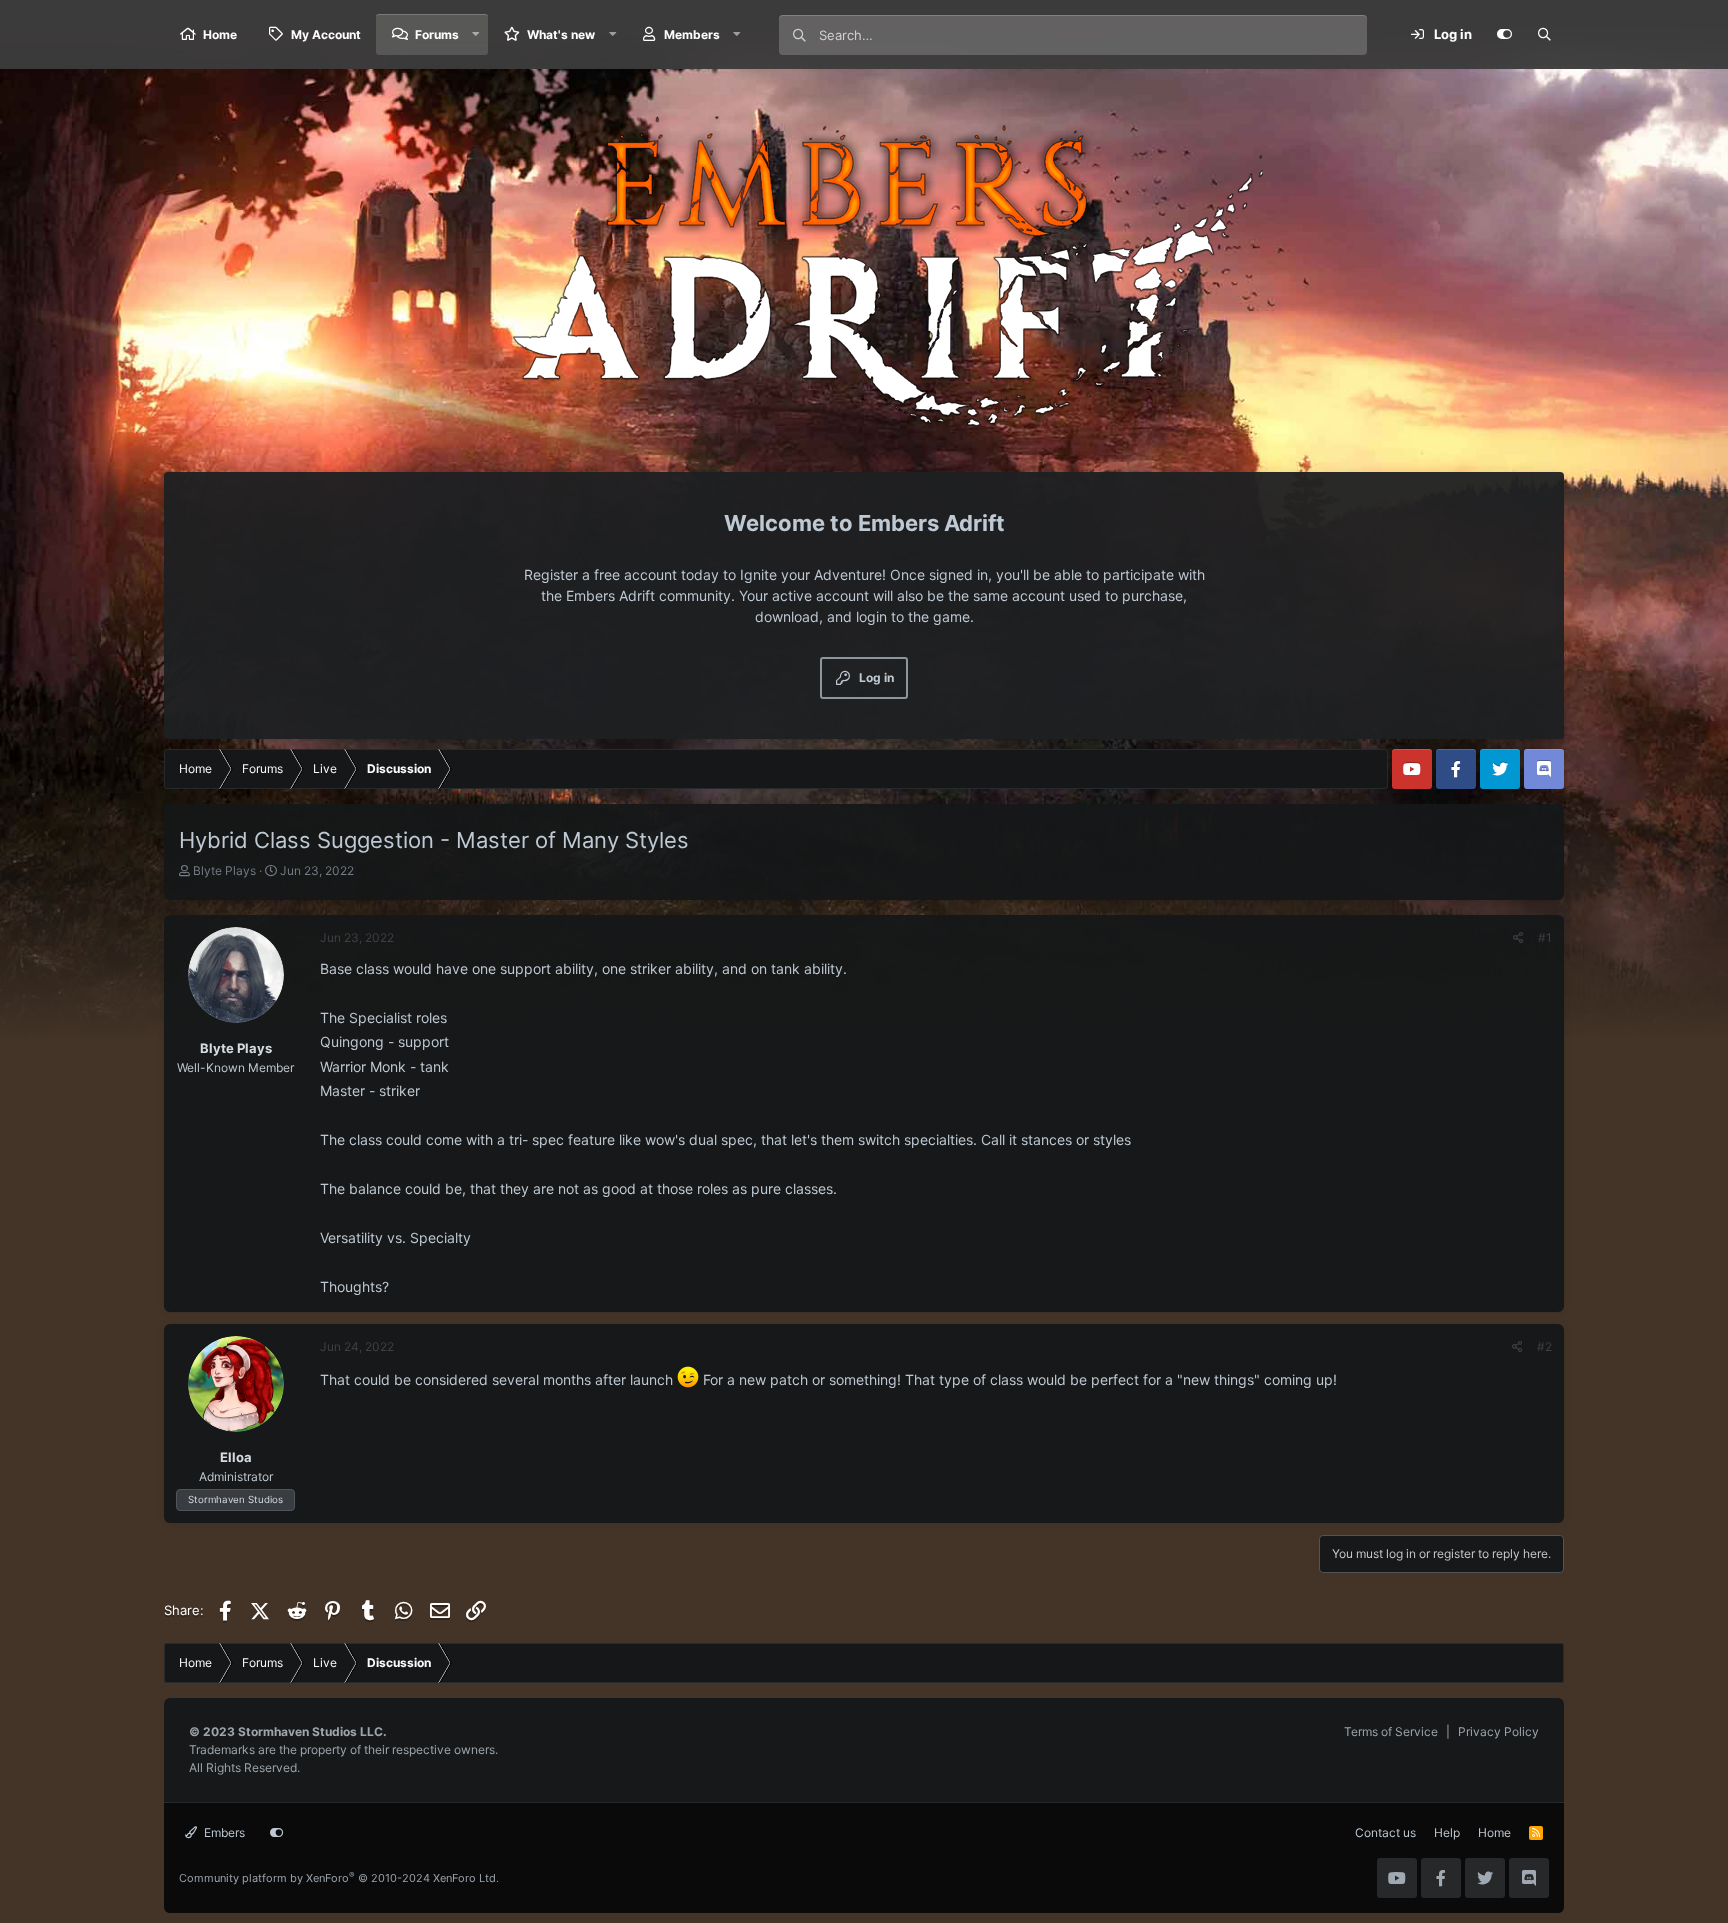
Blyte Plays (224, 870)
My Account (326, 34)
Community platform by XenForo (339, 1878)
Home (220, 34)
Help (1447, 1832)
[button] (476, 34)
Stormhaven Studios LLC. (312, 1731)
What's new (561, 34)
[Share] (1518, 938)
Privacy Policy (1498, 1731)
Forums (437, 34)
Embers (223, 1832)
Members (692, 34)
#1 (1545, 937)
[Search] (1544, 35)
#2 (1544, 1346)
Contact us (1385, 1832)
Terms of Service (1391, 1731)
